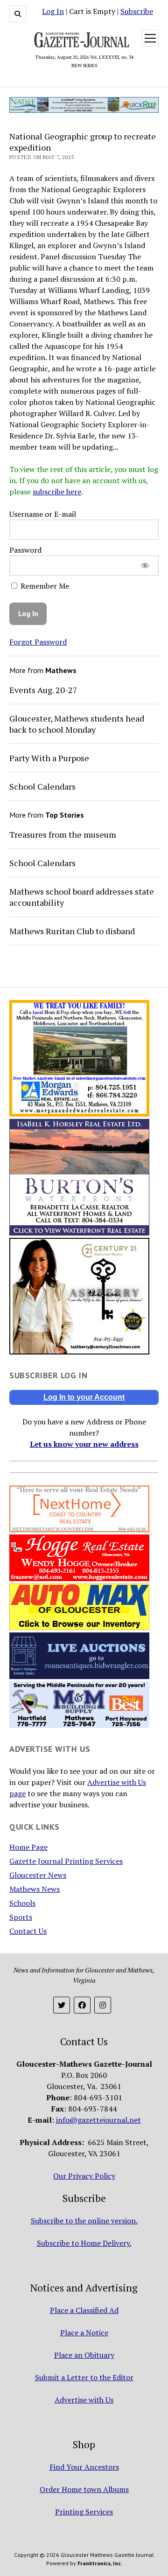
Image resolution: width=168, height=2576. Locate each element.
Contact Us (28, 1931)
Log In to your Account (84, 1397)
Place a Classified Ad (84, 2310)
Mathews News (35, 1889)
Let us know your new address (84, 1444)
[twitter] (62, 2005)
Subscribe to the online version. (84, 2221)
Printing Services (84, 2512)
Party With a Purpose (49, 758)
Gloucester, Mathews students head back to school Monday (77, 724)
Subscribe (137, 11)
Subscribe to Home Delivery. (84, 2243)
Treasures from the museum (63, 834)
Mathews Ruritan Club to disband (72, 931)
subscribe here (57, 492)
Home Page (28, 1847)
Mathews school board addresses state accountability (82, 897)
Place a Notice (84, 2333)
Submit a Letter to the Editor (84, 2377)
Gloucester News (38, 1875)
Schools (22, 1903)
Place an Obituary (84, 2355)
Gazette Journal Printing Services (66, 1861)
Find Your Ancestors (84, 2467)
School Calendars (42, 786)
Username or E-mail (43, 514)
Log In (53, 11)
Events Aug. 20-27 (43, 690)
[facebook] (82, 2005)
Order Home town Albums (84, 2489)
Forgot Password (38, 642)
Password (25, 550)
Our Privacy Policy (84, 2176)
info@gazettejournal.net (98, 2120)
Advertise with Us (84, 2400)
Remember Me (44, 586)
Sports (21, 1917)
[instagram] (103, 2005)
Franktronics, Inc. (100, 2563)
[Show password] (145, 566)
